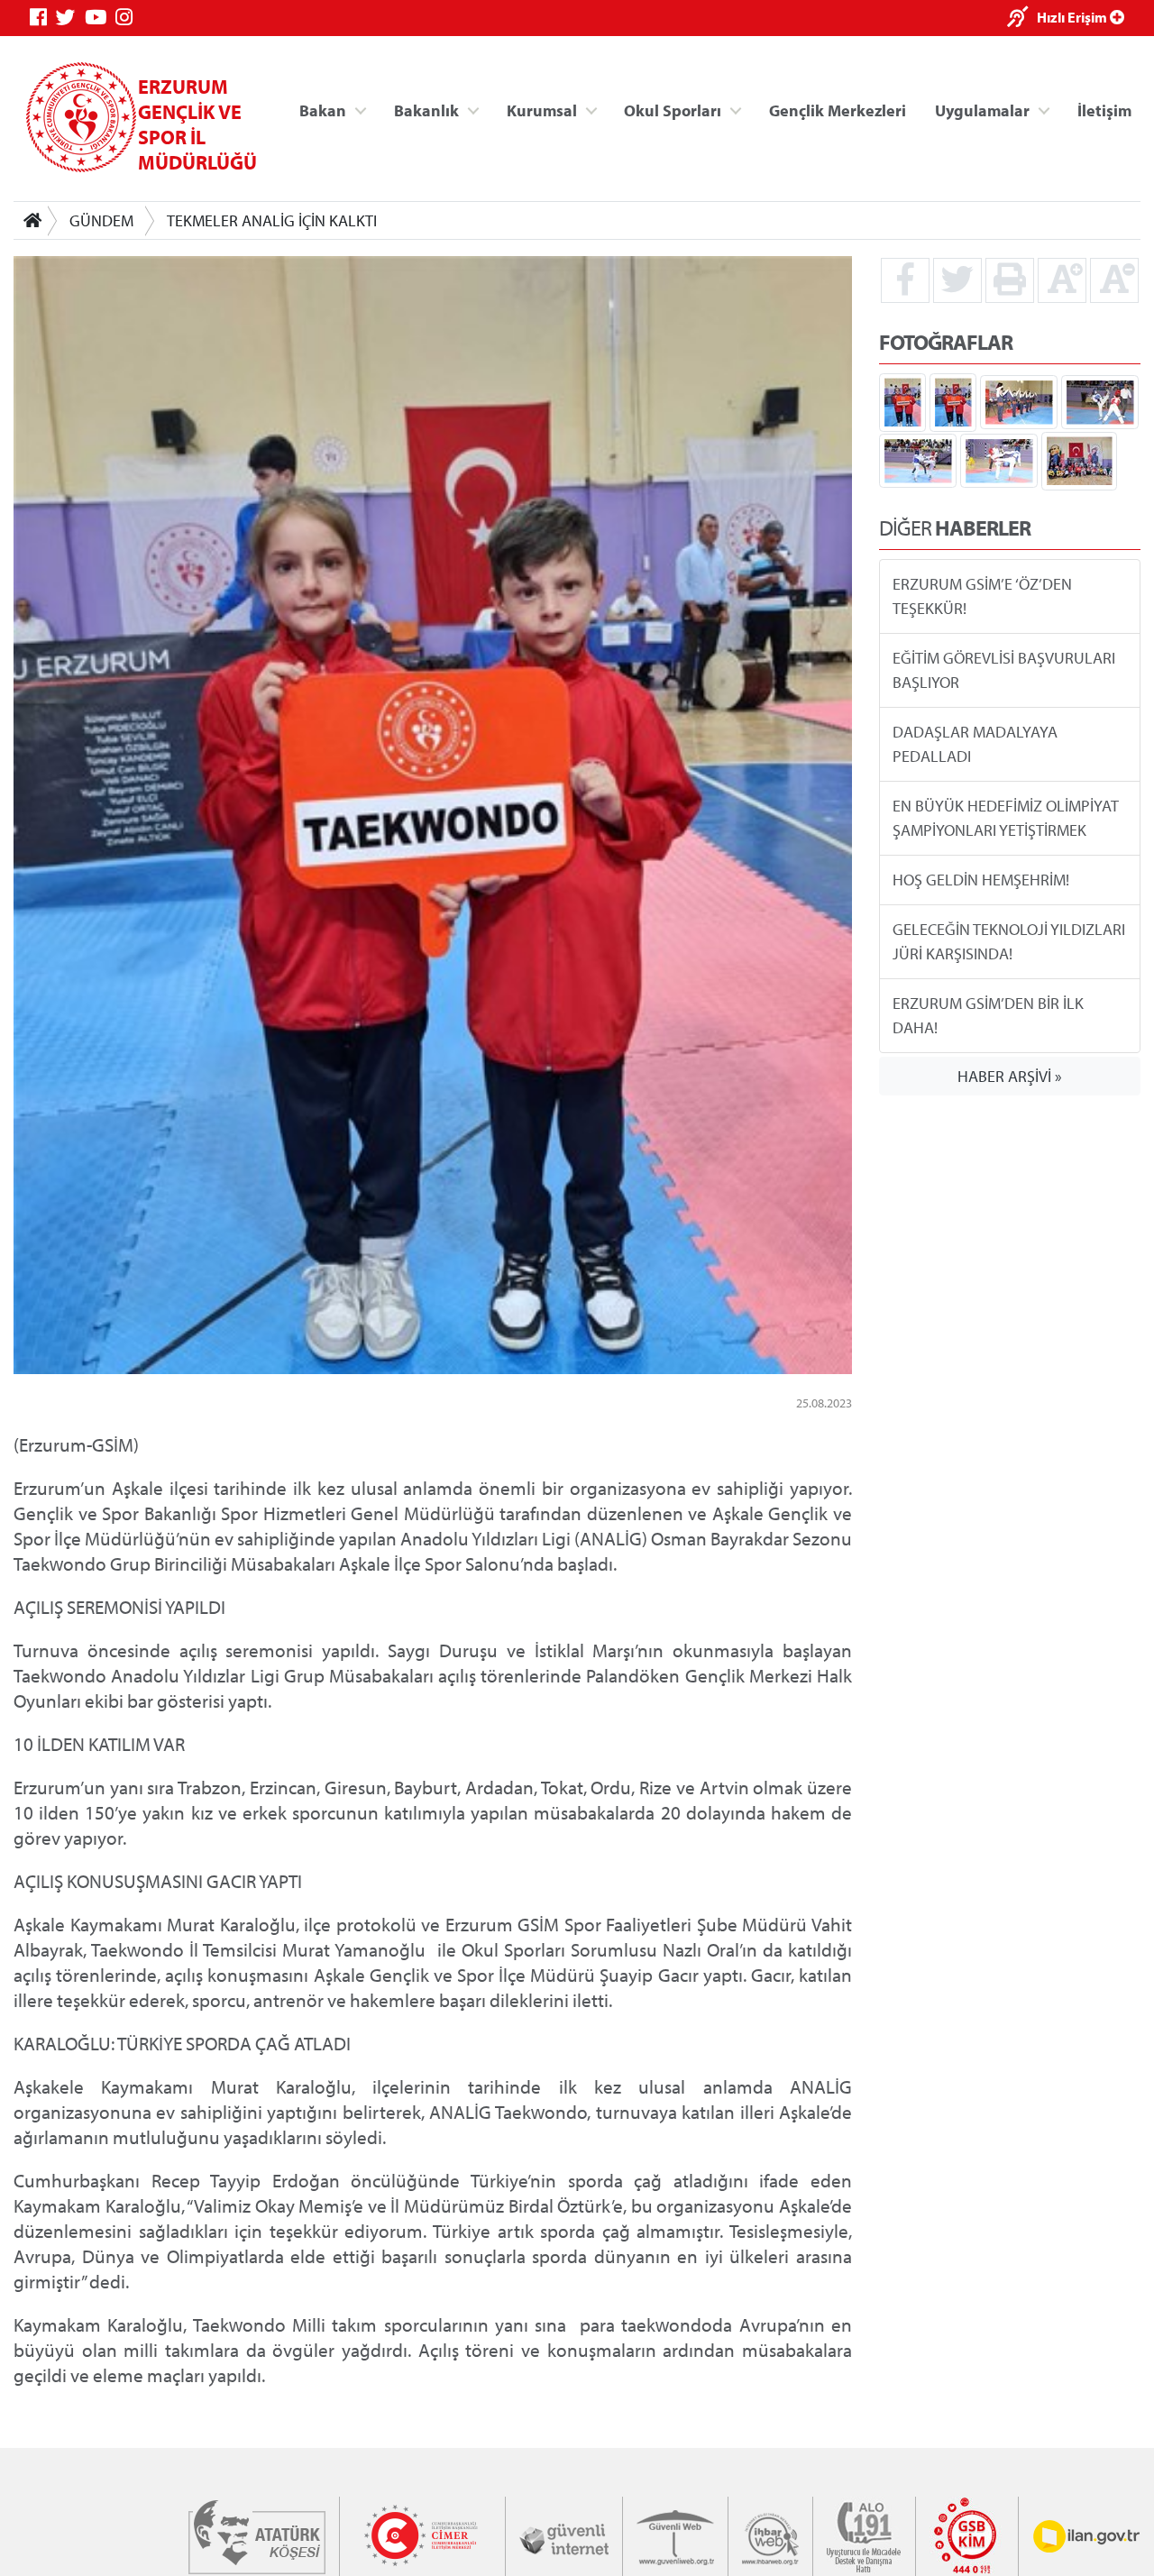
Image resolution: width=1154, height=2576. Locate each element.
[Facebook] (43, 18)
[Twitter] (70, 18)
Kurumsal (542, 110)
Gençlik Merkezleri (838, 110)
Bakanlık (426, 110)
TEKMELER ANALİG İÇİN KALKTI (272, 220)
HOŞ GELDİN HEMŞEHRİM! (981, 880)
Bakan (323, 110)
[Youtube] (100, 18)
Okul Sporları (673, 110)
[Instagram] (128, 18)
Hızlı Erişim (1073, 17)
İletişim (1104, 110)
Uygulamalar (982, 110)
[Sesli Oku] (1022, 18)
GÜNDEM (101, 220)
